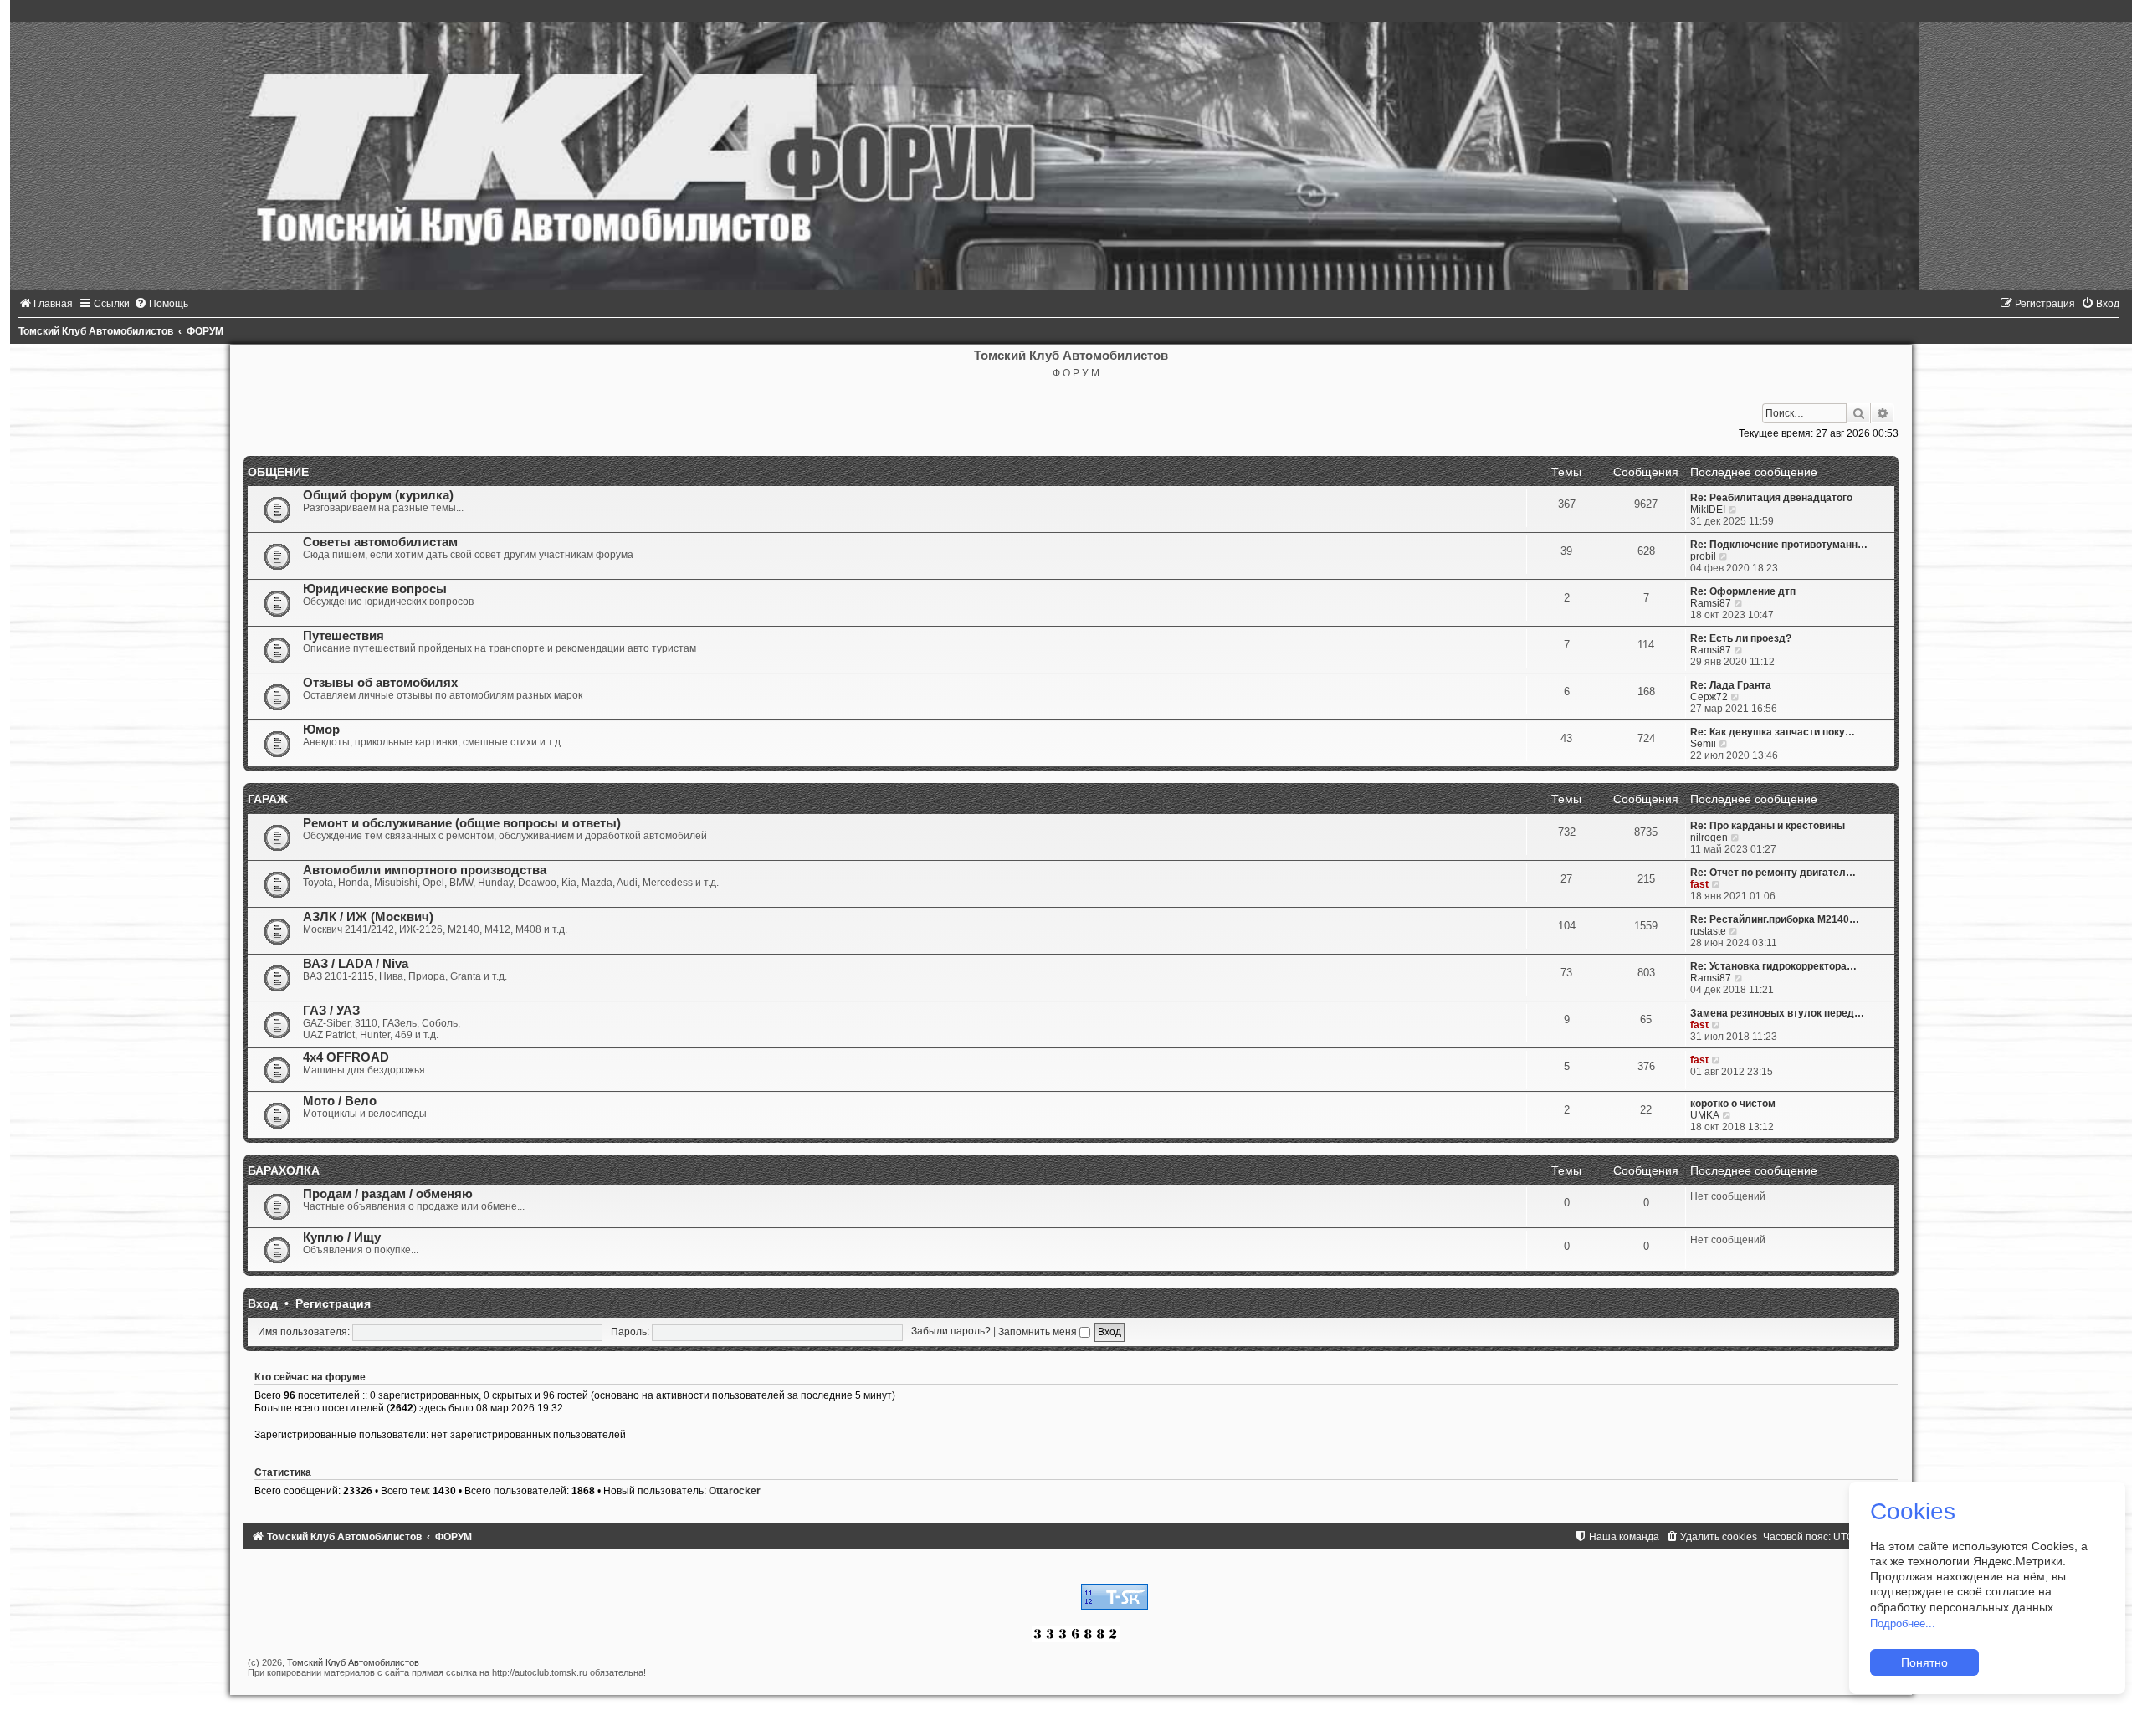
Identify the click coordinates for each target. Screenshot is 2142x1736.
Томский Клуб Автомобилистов (353, 1662)
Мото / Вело (340, 1101)
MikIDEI (1708, 510)
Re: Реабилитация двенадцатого (1771, 498)
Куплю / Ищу (342, 1237)
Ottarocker (735, 1491)
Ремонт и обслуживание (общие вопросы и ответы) (462, 823)
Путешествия (343, 636)
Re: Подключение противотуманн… (1779, 545)
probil (1703, 556)
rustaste (1708, 931)
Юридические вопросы (375, 589)
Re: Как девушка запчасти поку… (1773, 732)
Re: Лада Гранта (1731, 685)
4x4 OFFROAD (346, 1057)
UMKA (1705, 1115)
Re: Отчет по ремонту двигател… (1773, 873)
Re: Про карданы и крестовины (1768, 826)
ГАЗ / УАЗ (331, 1011)
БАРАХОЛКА (284, 1170)
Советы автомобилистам (380, 542)
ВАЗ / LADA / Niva (356, 964)
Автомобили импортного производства (425, 870)
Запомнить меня (1039, 1332)
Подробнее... (1903, 1623)
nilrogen (1709, 837)
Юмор (321, 730)
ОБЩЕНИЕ (278, 472)
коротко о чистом (1733, 1104)
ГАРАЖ (268, 799)
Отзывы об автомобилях (380, 683)
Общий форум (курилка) (378, 495)
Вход (263, 1303)
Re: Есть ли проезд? (1741, 638)
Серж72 (1709, 697)
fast (1699, 884)
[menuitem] (46, 304)
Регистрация (333, 1303)
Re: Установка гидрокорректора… (1773, 966)
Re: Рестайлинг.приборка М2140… (1775, 919)
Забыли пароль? (951, 1332)
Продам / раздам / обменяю (388, 1194)
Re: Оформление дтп (1743, 591)
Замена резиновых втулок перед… (1777, 1013)
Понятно (1924, 1662)
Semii (1703, 744)
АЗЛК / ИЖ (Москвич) (368, 917)
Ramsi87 (1711, 603)
